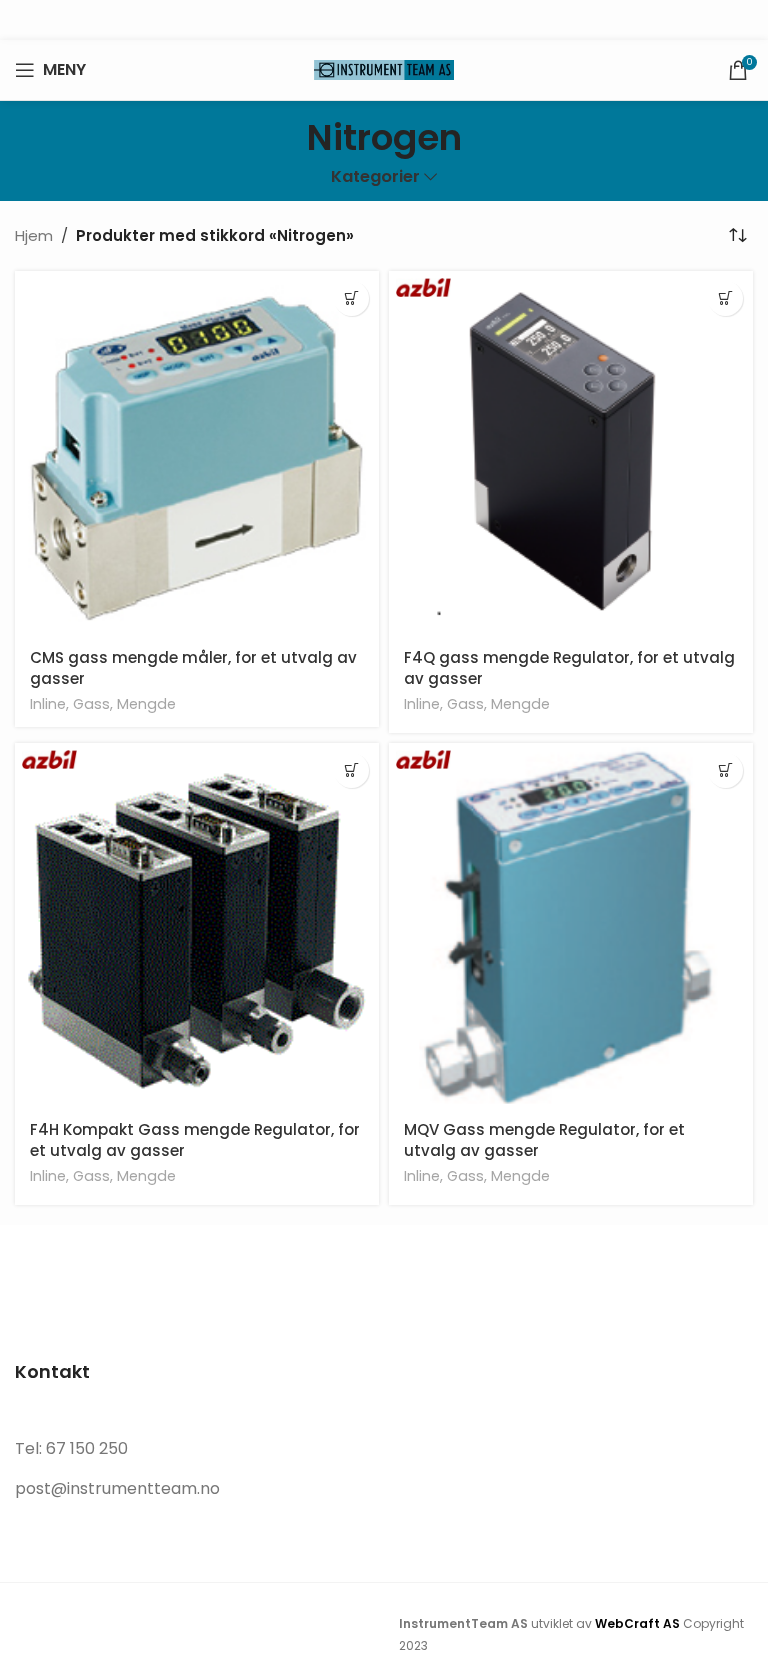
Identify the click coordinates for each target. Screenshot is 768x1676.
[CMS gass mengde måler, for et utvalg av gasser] (197, 453)
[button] (725, 298)
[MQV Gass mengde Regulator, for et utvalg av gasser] (571, 925)
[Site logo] (384, 68)
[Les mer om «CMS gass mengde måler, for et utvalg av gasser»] (351, 298)
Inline (48, 704)
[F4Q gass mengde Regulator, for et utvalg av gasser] (571, 453)
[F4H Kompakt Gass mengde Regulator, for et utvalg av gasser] (197, 925)
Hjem (34, 235)
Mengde (146, 704)
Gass (91, 704)
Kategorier (375, 177)
